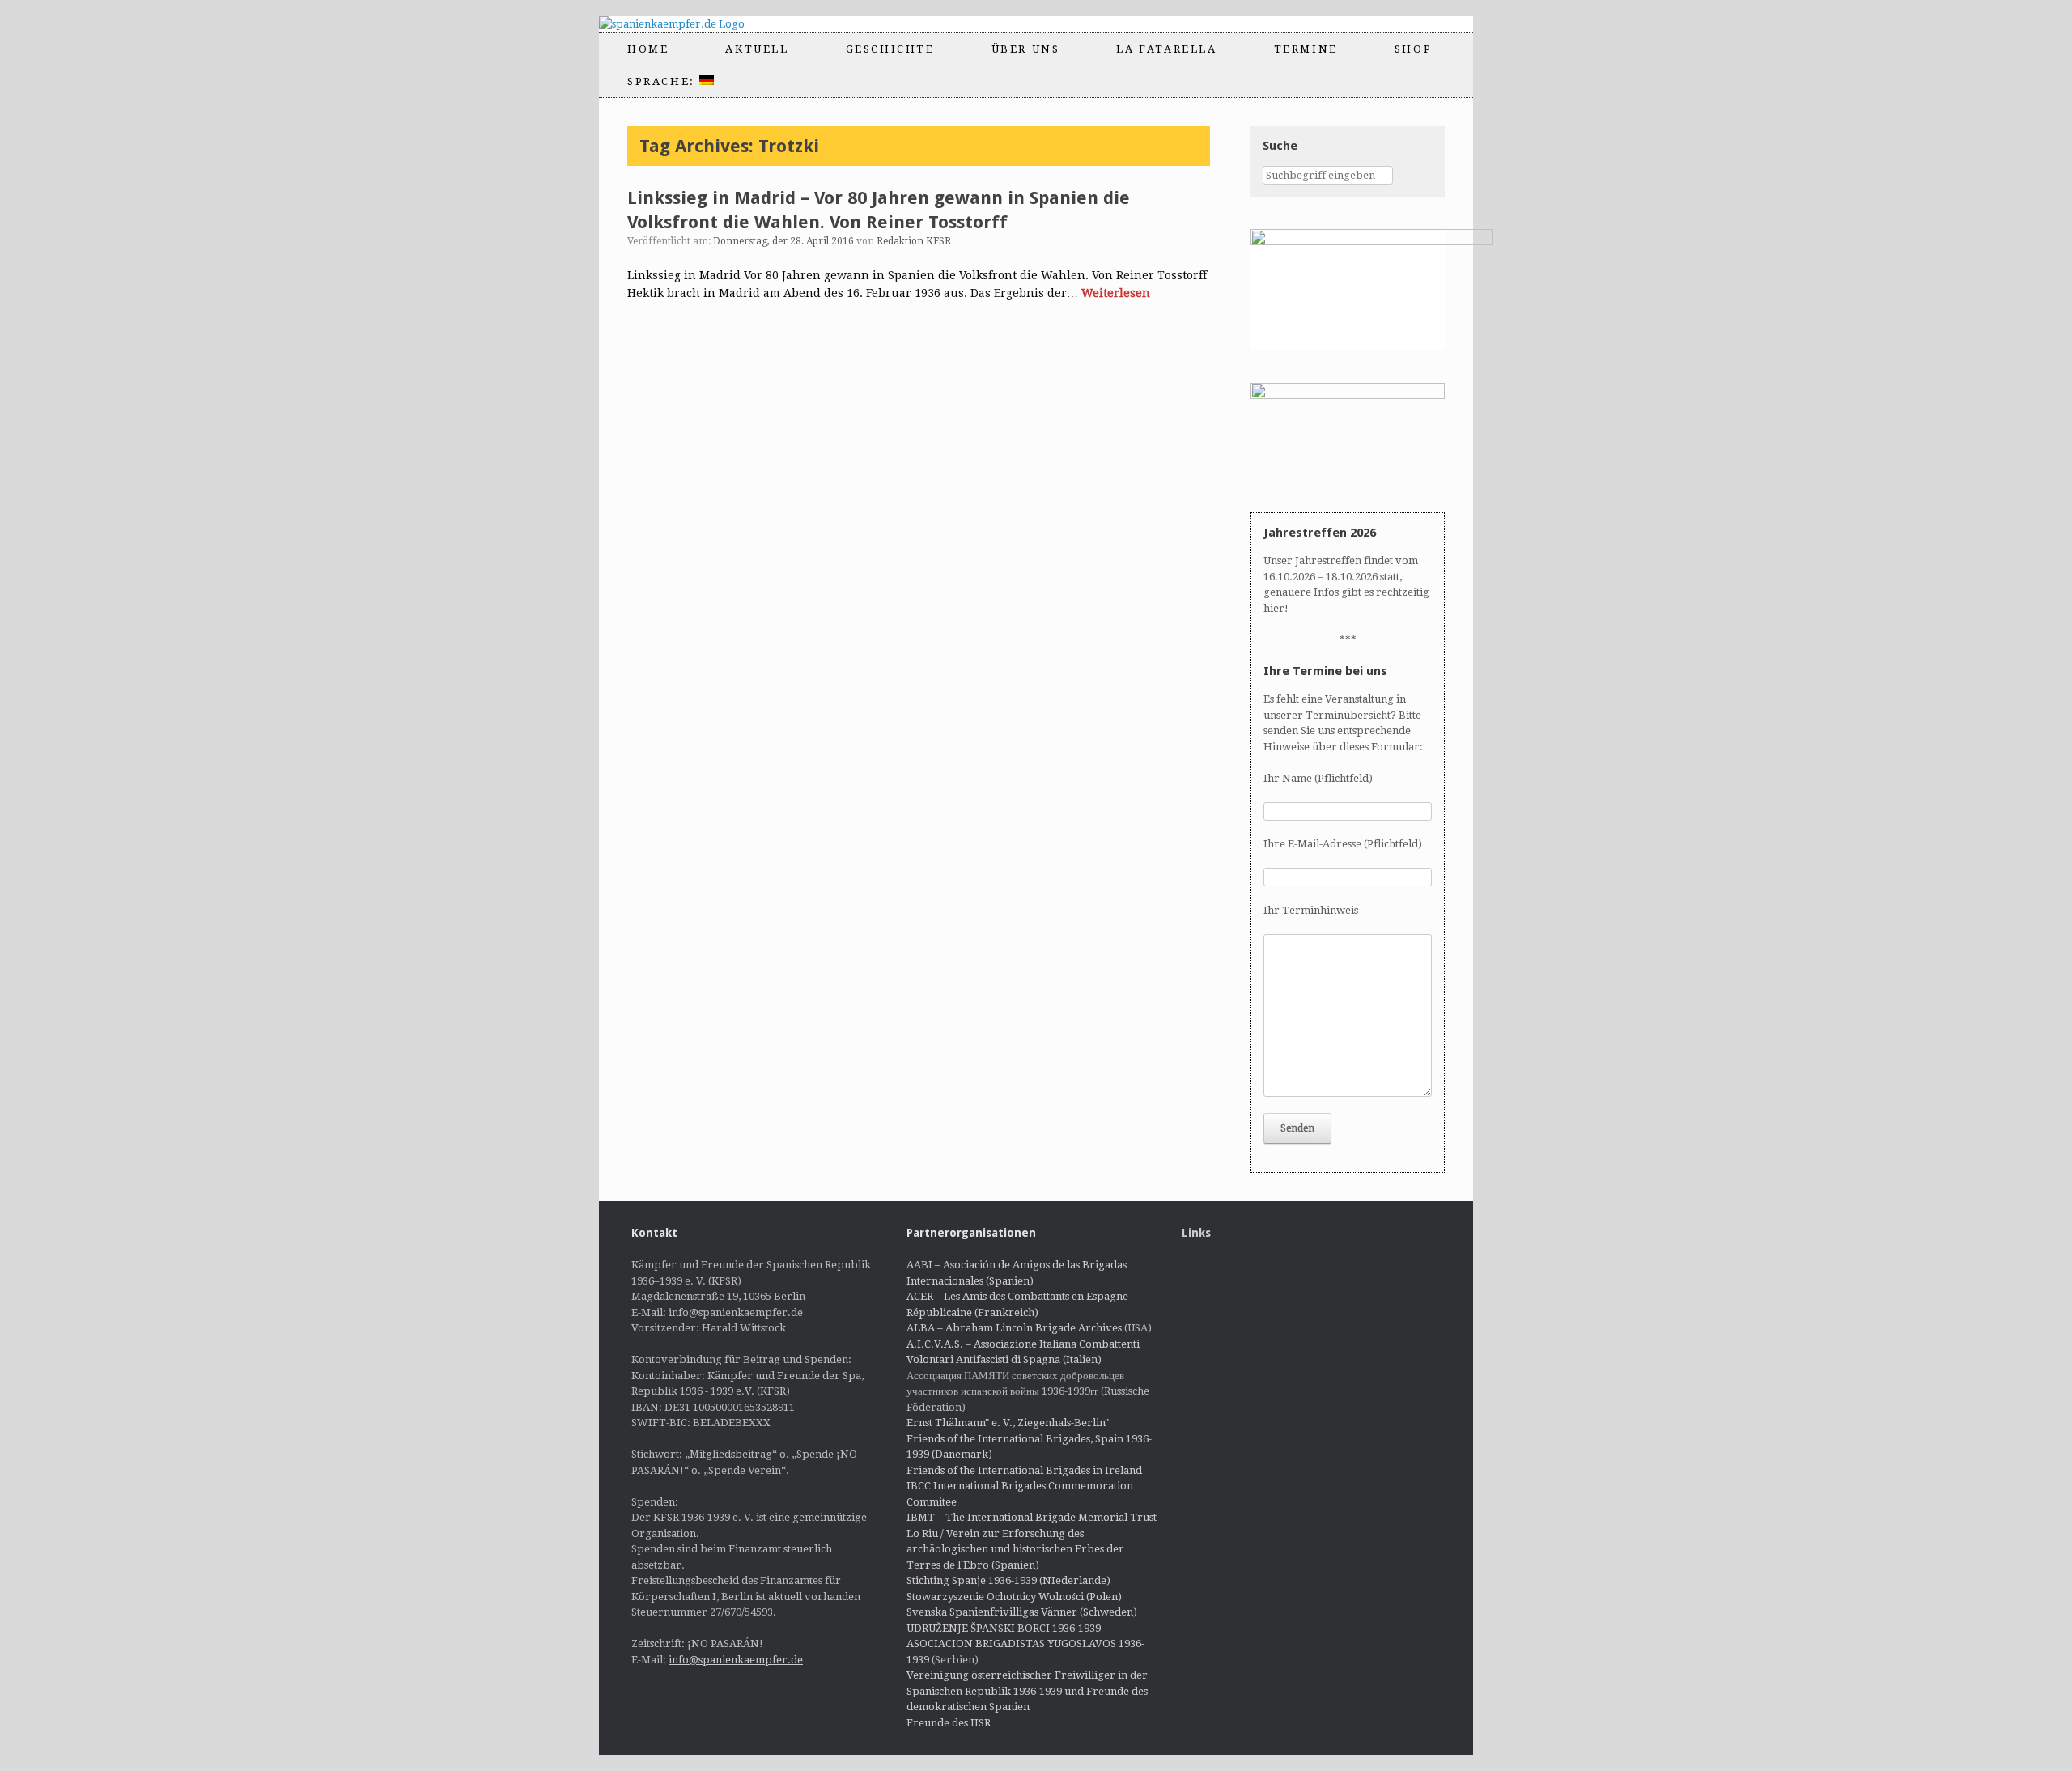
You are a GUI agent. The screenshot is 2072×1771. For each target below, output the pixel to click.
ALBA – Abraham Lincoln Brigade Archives (1014, 1328)
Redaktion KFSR (914, 241)
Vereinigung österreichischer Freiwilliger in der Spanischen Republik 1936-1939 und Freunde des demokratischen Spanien (1027, 1691)
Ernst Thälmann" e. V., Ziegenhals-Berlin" (1008, 1423)
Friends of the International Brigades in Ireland (1024, 1470)
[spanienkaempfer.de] (686, 24)
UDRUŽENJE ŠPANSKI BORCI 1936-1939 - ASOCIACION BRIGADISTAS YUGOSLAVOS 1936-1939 (1025, 1644)
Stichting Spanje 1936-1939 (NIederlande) (1008, 1580)
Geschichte (890, 49)
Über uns (1026, 49)
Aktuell (757, 49)
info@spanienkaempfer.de (736, 1660)
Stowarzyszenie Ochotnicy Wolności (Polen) (1014, 1597)
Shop (1413, 49)
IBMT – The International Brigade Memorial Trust (1032, 1517)
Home (648, 49)
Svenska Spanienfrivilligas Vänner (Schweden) (1022, 1612)
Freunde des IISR (949, 1723)
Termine (1306, 49)
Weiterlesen (1116, 293)
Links (1196, 1233)
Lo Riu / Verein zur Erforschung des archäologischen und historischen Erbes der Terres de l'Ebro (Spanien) (1015, 1549)
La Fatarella (1166, 49)
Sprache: (663, 81)
